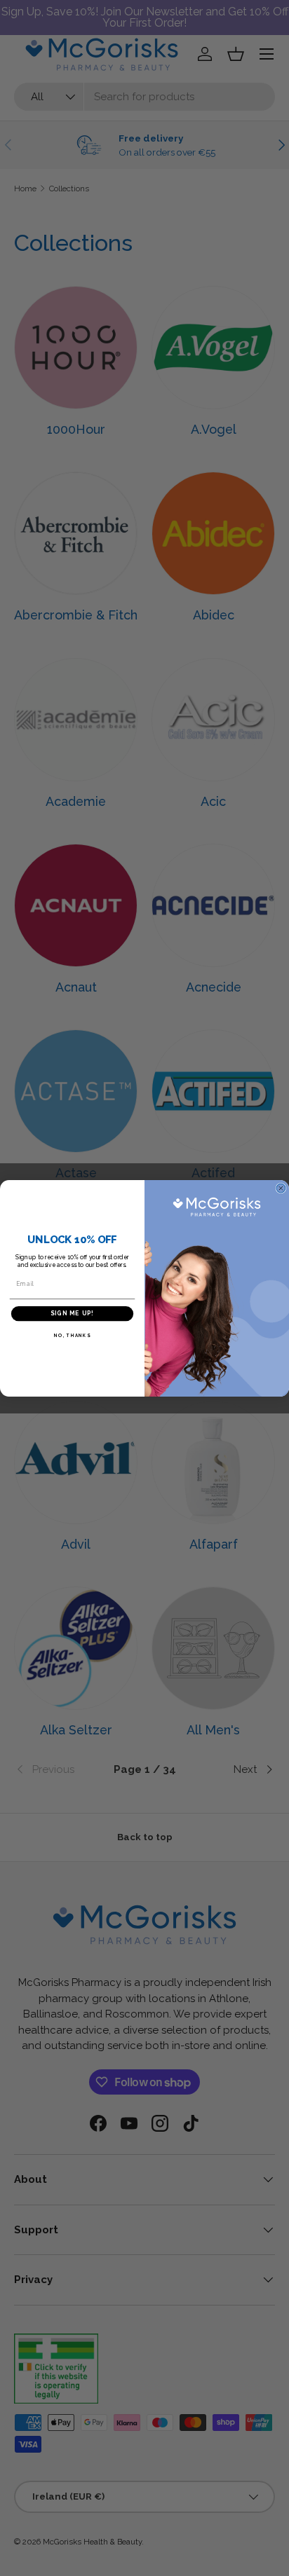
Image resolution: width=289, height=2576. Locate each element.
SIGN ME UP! (72, 1313)
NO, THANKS (72, 1335)
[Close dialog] (281, 1188)
